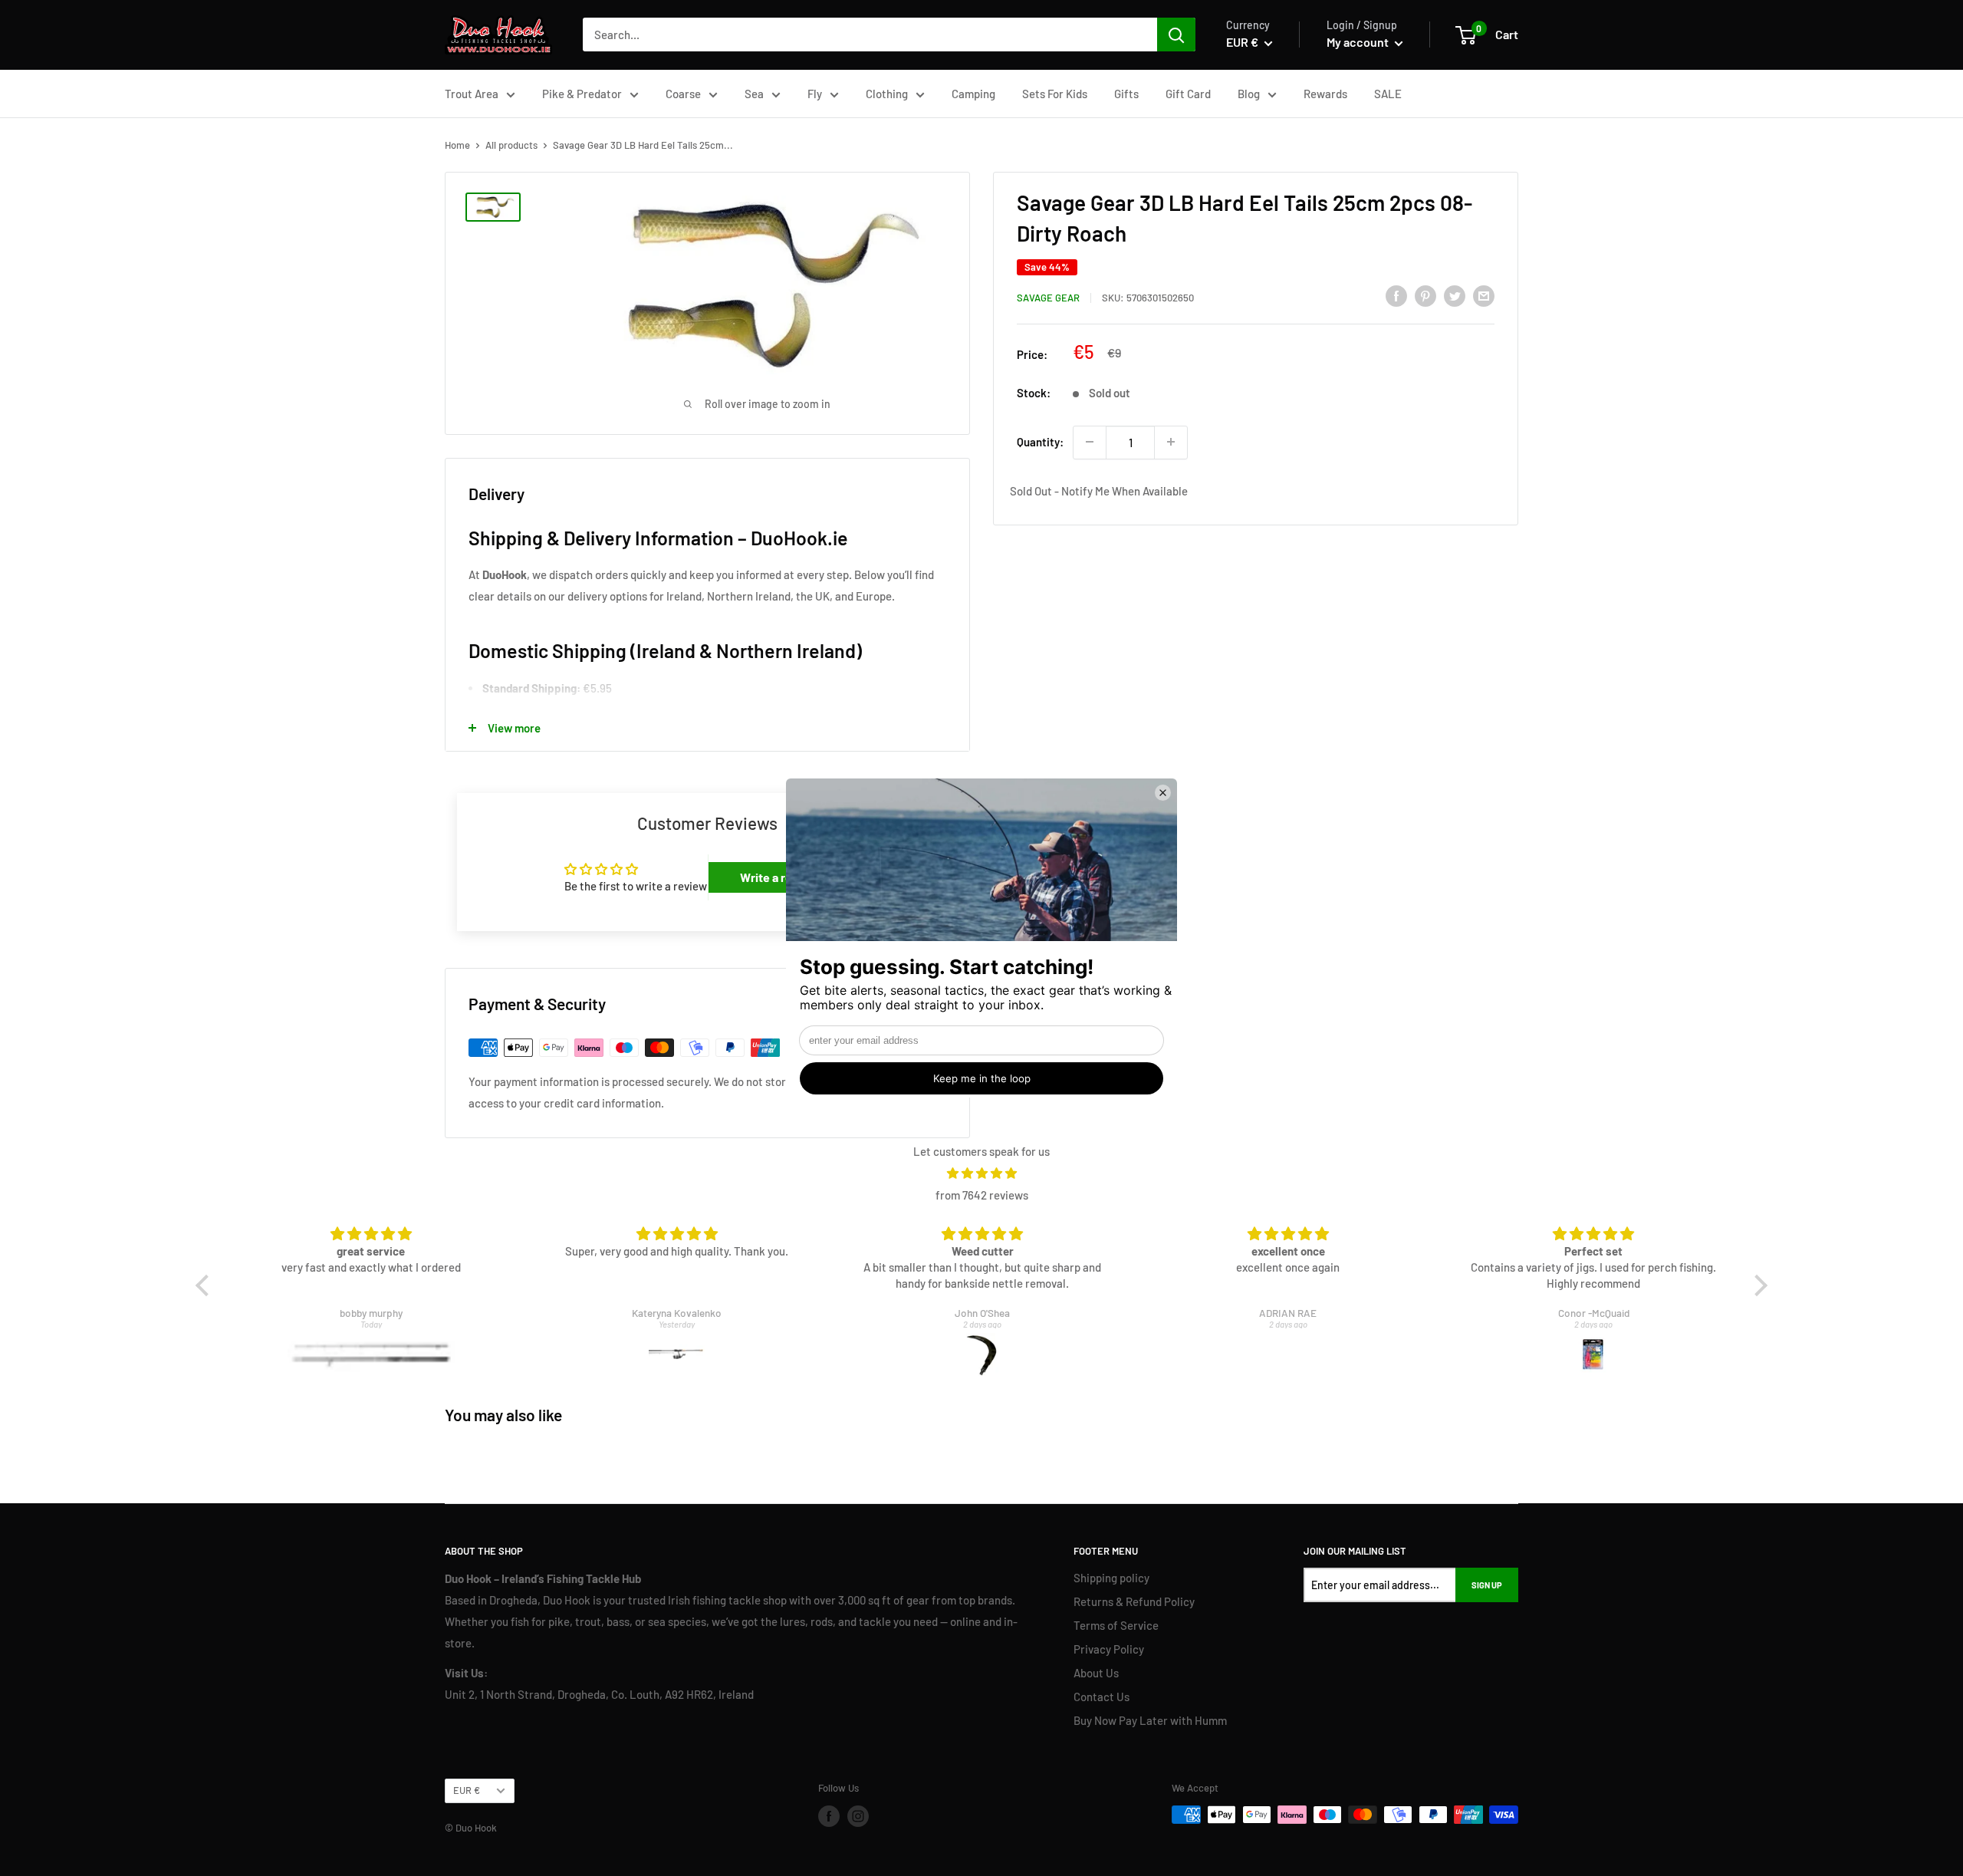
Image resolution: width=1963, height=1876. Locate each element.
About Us (1096, 1673)
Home (457, 145)
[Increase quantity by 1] (1171, 442)
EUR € (467, 1790)
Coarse (683, 94)
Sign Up (1487, 1585)
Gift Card (1188, 94)
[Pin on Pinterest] (1425, 295)
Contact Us (1102, 1697)
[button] (206, 1285)
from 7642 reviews (982, 1195)
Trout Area (472, 94)
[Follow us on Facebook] (829, 1816)
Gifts (1126, 94)
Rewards (1325, 94)
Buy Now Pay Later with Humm (1150, 1720)
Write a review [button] (779, 877)
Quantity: (1040, 442)
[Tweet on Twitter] (1455, 295)
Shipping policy (1111, 1578)
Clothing (887, 94)
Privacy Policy (1109, 1649)
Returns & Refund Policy (1134, 1601)
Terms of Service (1116, 1625)
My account (1359, 42)
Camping (973, 94)
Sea (754, 94)
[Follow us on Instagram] (858, 1816)
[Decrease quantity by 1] (1090, 442)
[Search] (1176, 35)
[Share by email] (1484, 295)
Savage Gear (1048, 298)
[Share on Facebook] (1396, 295)
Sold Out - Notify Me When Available (1099, 491)
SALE (1388, 94)
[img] (982, 1173)
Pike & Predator (582, 94)
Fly (815, 94)
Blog (1249, 94)
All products (511, 145)
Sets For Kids (1055, 94)
